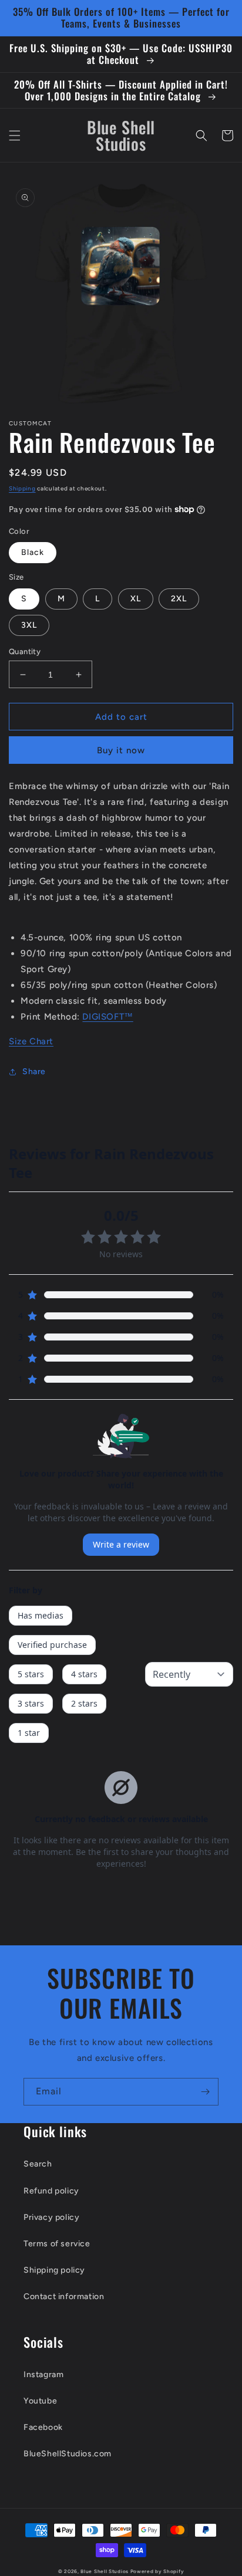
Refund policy (51, 2191)
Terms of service (57, 2244)
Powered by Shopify (157, 2571)
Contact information (64, 2296)
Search (38, 2164)
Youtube (40, 2401)
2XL (179, 599)
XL (136, 599)
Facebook (43, 2427)
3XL (29, 625)
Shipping (22, 488)
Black (33, 552)
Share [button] (34, 1072)
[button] (15, 136)
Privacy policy (51, 2217)
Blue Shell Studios (105, 2571)
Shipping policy (54, 2270)
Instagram (43, 2374)
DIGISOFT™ (107, 1017)
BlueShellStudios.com (68, 2454)
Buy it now (121, 750)
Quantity (25, 651)
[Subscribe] (205, 2092)
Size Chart (31, 1041)
